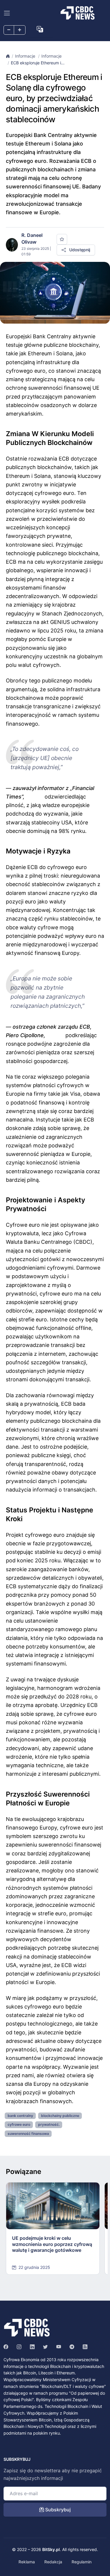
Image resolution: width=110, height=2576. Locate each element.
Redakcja (53, 2562)
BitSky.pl (51, 2549)
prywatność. (49, 2124)
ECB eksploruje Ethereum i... (38, 63)
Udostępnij (79, 250)
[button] (40, 29)
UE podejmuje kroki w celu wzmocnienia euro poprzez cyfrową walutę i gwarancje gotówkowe (52, 2244)
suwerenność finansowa (28, 2134)
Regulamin (82, 2562)
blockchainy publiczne (60, 2116)
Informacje (26, 56)
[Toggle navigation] (7, 13)
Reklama (27, 2562)
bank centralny (20, 2116)
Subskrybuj (57, 2510)
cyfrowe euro (19, 2124)
